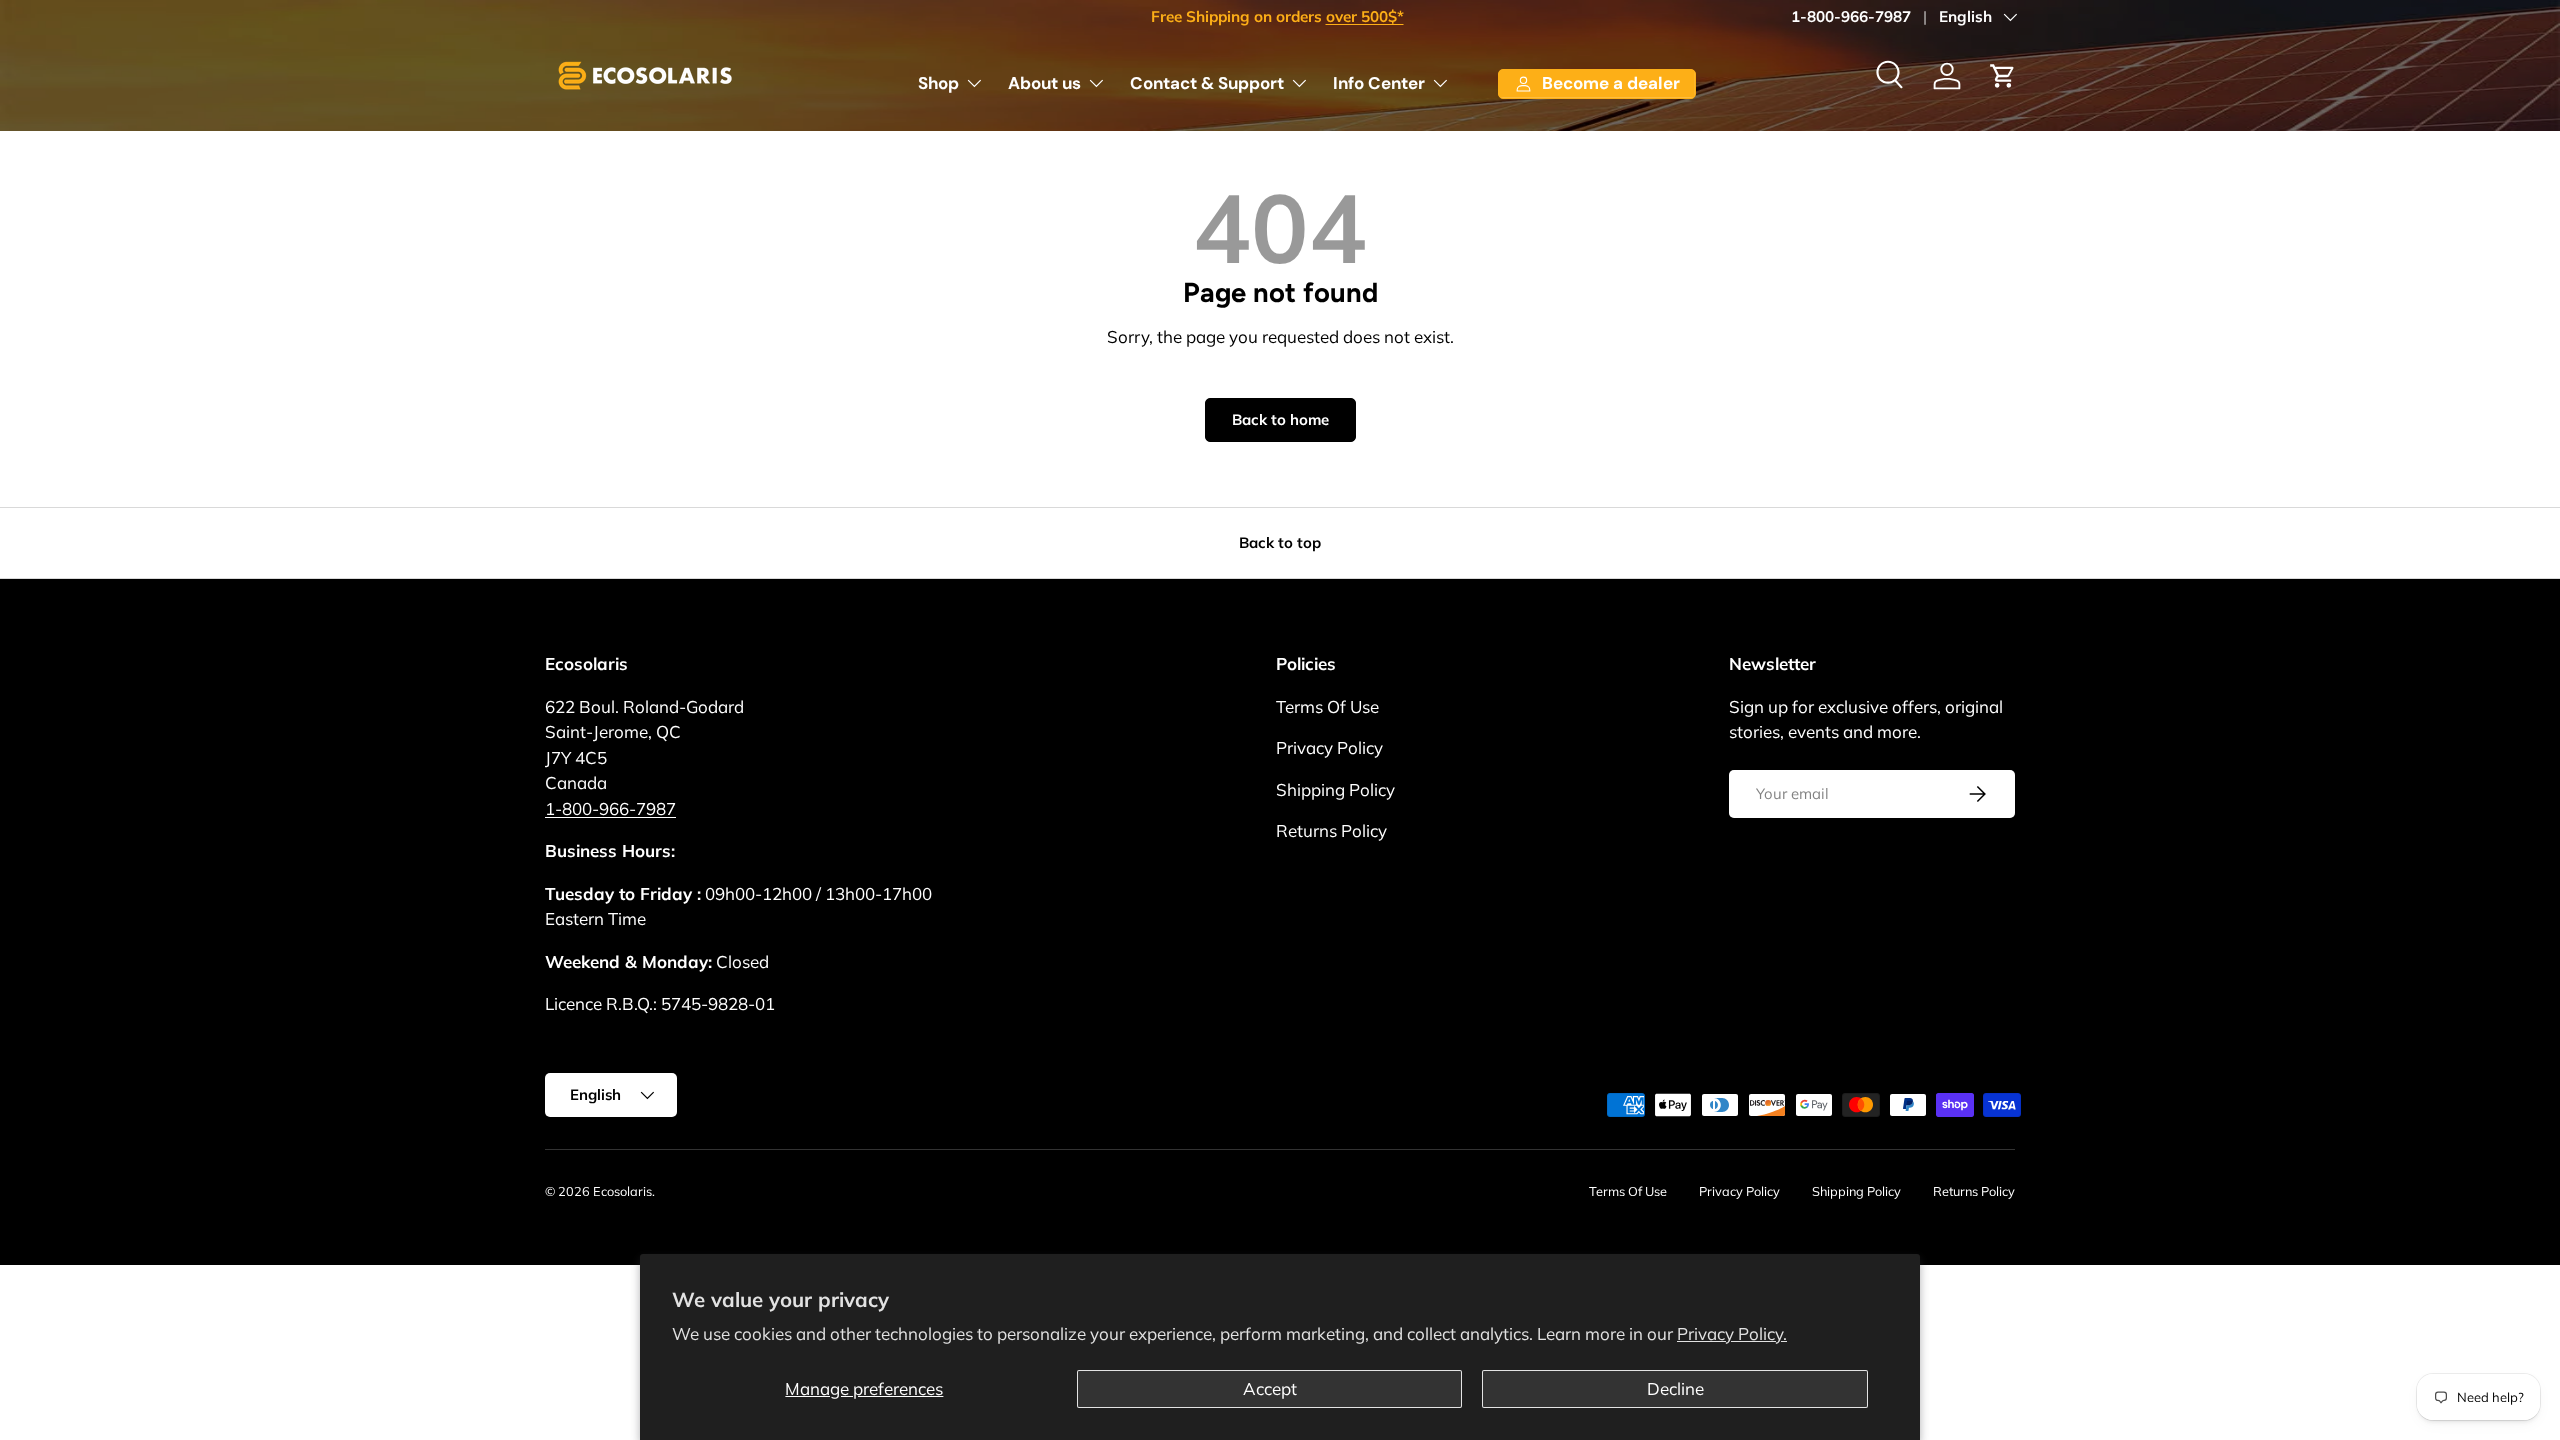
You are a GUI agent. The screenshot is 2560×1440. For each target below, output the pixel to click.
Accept (1270, 1388)
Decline (1675, 1388)
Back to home (1280, 419)
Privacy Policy (1329, 747)
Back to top (1280, 542)
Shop (938, 83)
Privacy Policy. (1732, 1333)
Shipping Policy (1335, 789)
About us (1044, 83)
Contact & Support (1207, 83)
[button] (2003, 76)
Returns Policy (1331, 830)
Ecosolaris (622, 1191)
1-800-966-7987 (1851, 16)
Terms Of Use (1327, 706)
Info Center (1379, 83)
